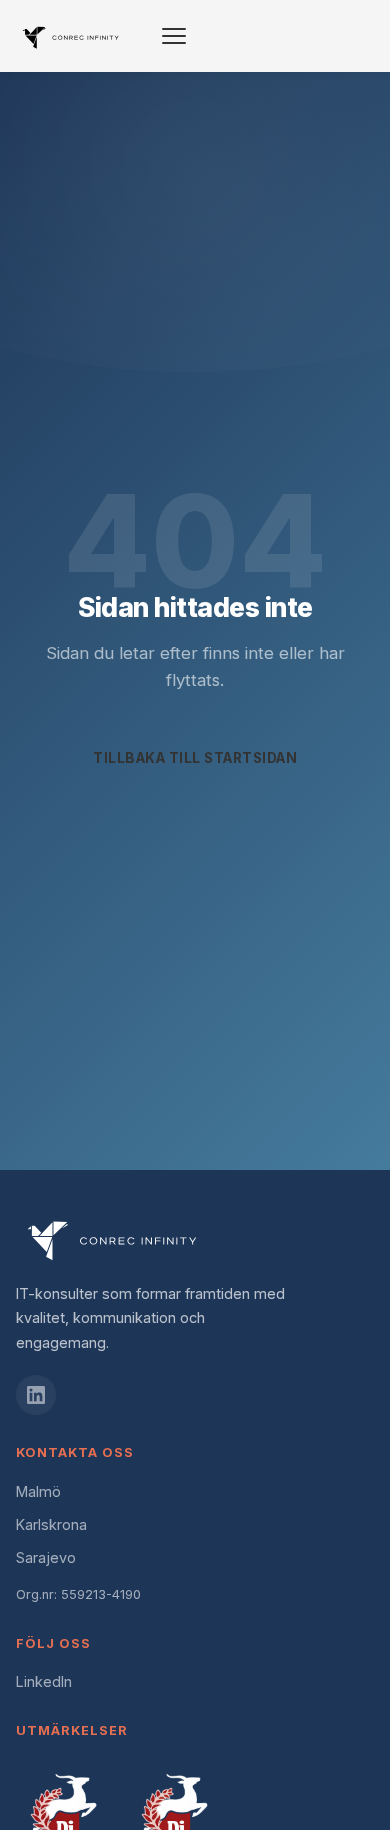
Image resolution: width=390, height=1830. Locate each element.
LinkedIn (44, 1681)
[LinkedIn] (36, 1395)
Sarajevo (46, 1557)
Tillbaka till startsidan (195, 758)
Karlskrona (51, 1524)
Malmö (38, 1491)
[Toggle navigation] (174, 36)
